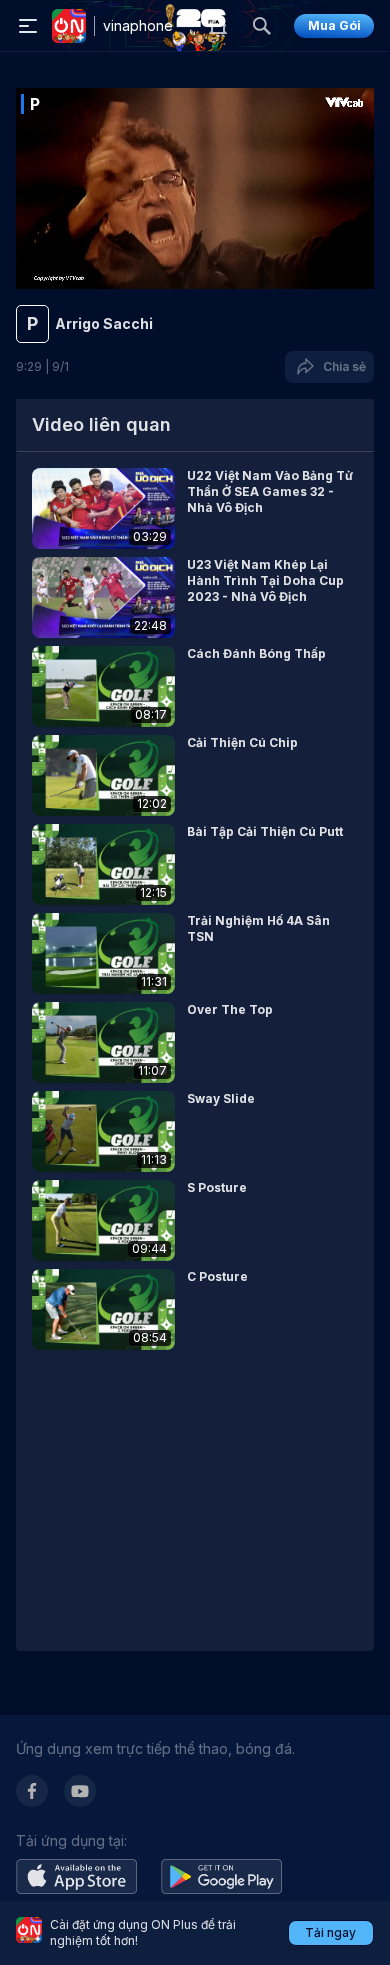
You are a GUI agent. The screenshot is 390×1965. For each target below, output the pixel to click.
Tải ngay (330, 1932)
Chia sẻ (341, 366)
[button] (195, 508)
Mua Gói (334, 25)
